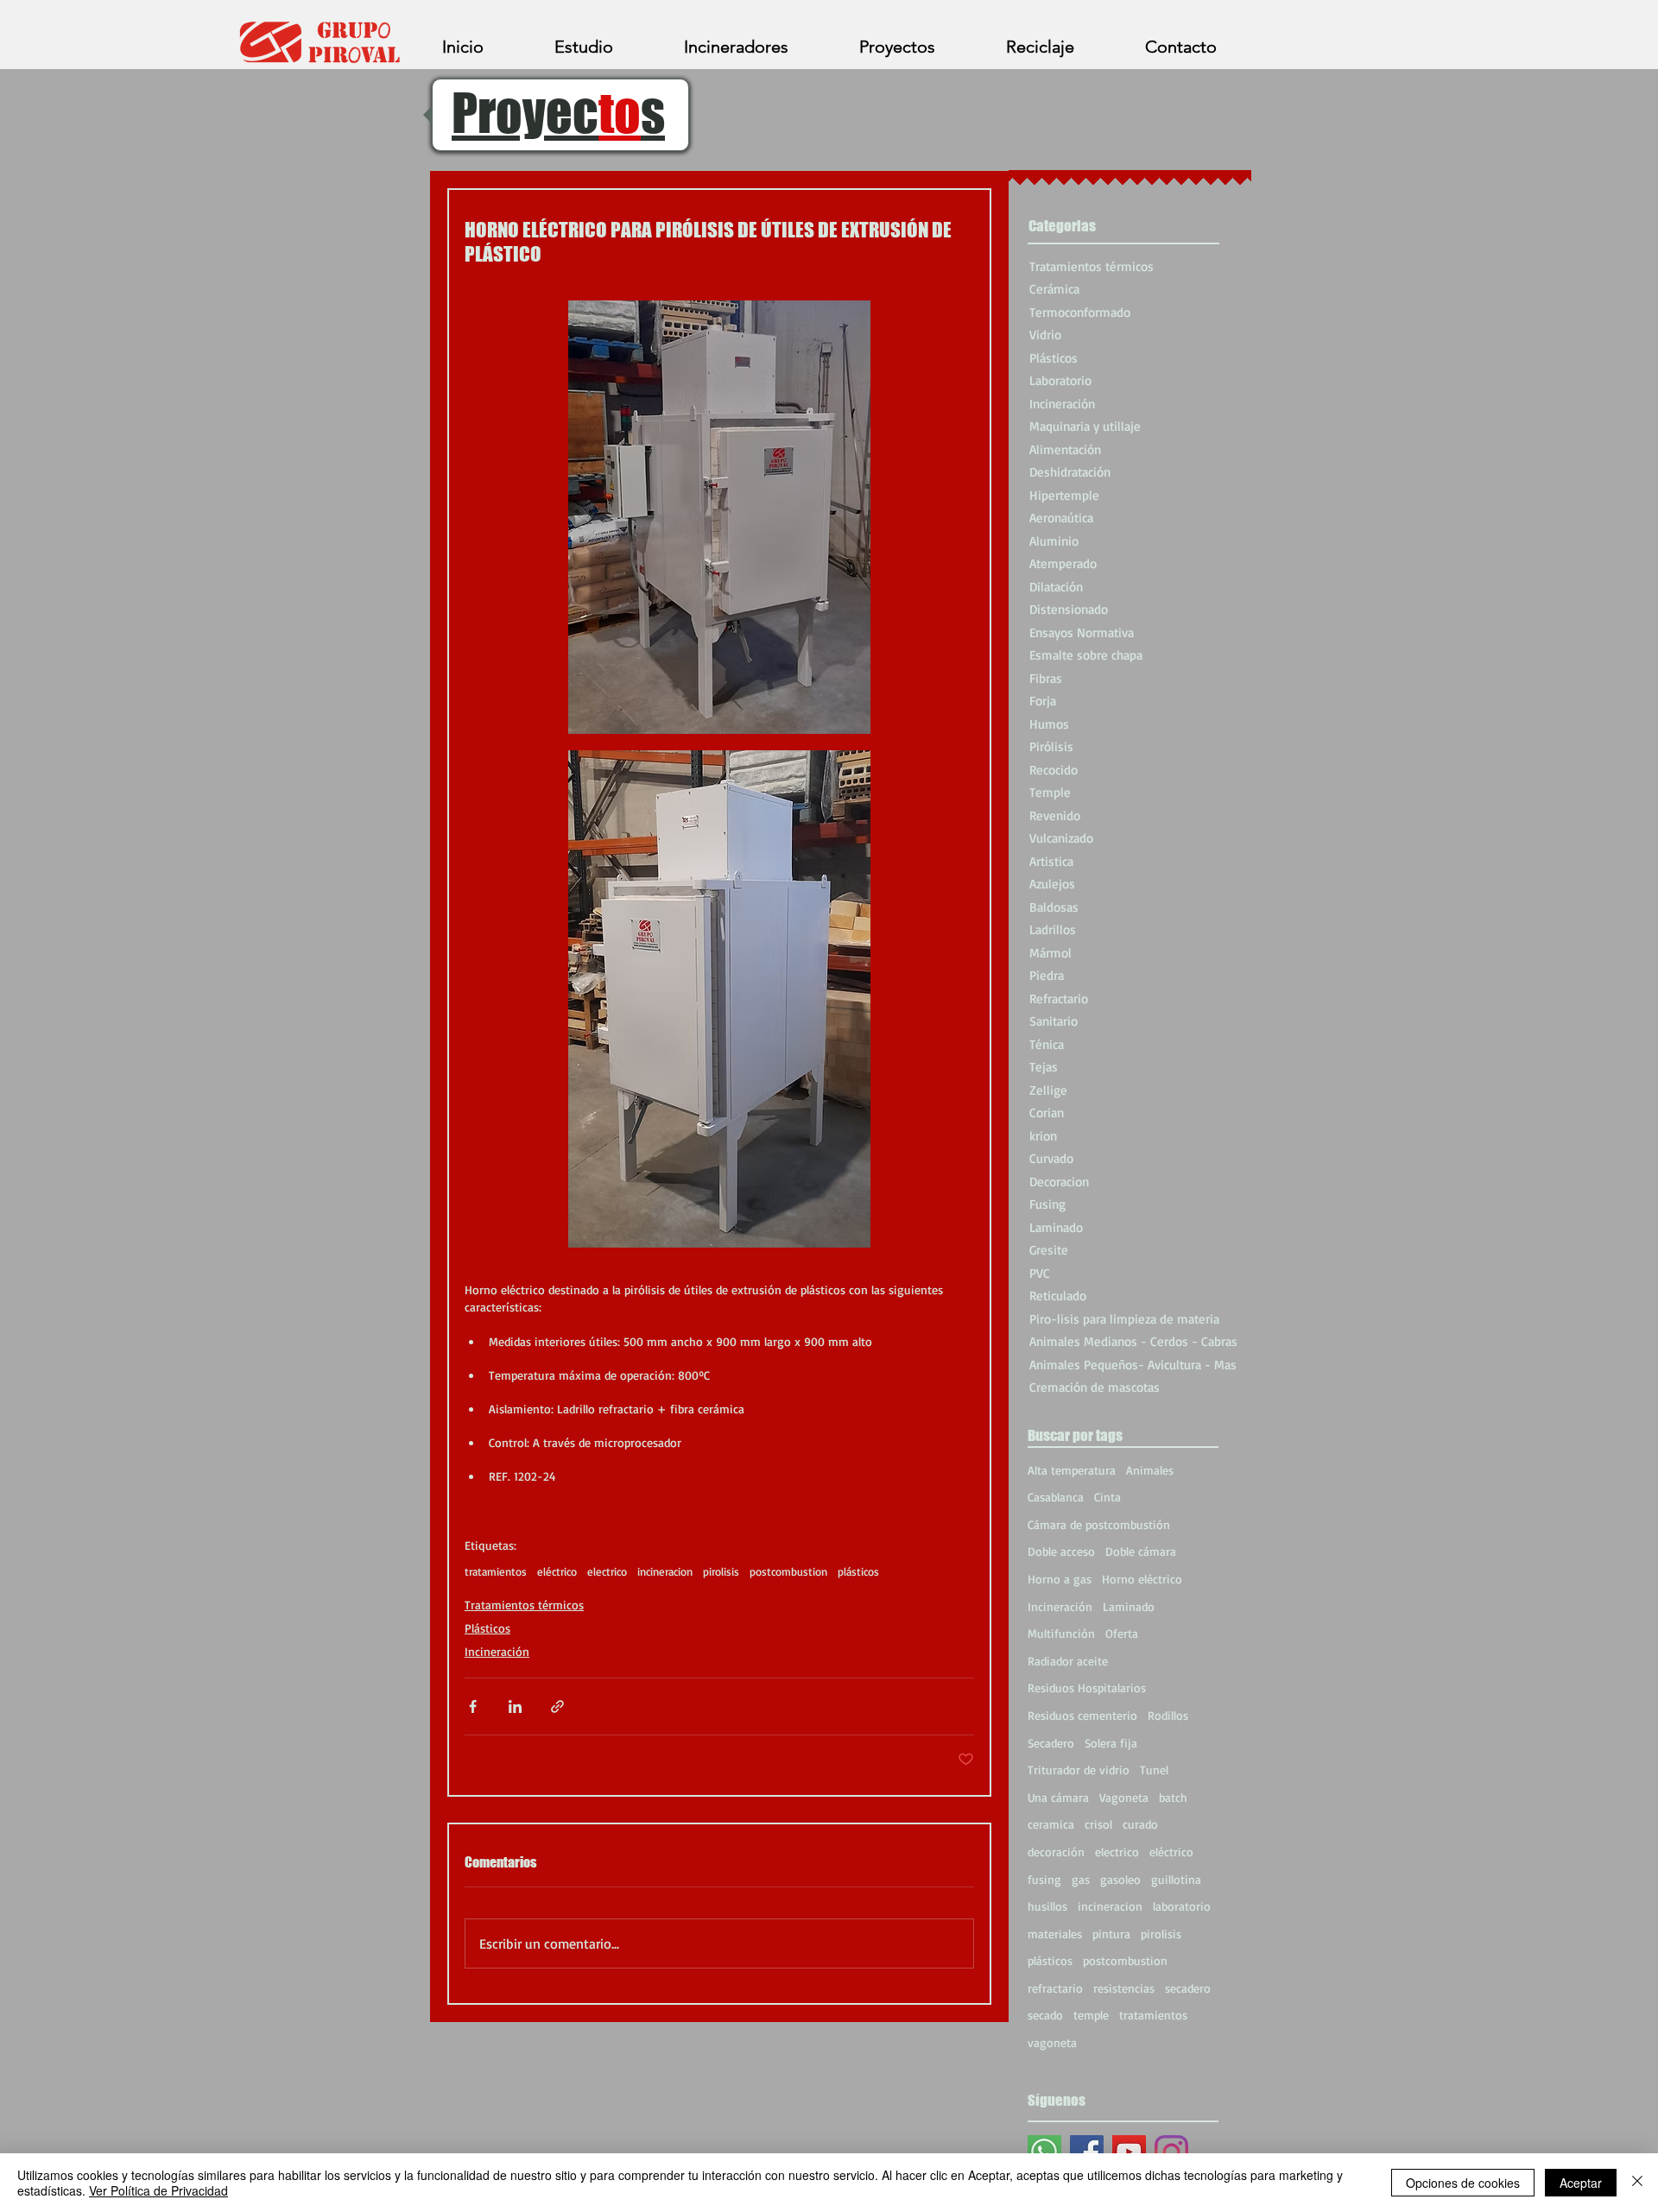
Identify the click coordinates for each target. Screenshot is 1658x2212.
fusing (1044, 1879)
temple (1091, 2015)
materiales (1055, 1934)
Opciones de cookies (1463, 2183)
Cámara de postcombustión (1099, 1524)
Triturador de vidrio (1079, 1770)
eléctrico (557, 1571)
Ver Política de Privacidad (158, 2190)
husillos (1047, 1906)
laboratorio (1182, 1906)
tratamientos (496, 1571)
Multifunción (1061, 1633)
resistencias (1124, 1988)
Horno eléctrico (1142, 1579)
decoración (1056, 1852)
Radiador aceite (1068, 1661)
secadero (1188, 1988)
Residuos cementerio (1082, 1715)
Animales (1150, 1470)
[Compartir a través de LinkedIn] (515, 1706)
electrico (607, 1571)
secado (1045, 2015)
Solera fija (1111, 1743)
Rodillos (1168, 1715)
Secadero (1051, 1743)
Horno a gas (1060, 1579)
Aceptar (1581, 2183)
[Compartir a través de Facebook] (473, 1706)
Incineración (497, 1651)
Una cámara (1058, 1797)
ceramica (1051, 1824)
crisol (1098, 1824)
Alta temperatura (1072, 1470)
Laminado (1129, 1606)
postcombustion (788, 1571)
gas (1081, 1879)
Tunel (1154, 1770)
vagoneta (1052, 2042)
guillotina (1176, 1879)
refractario (1055, 1988)
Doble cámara (1141, 1551)
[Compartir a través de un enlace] (557, 1706)
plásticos (858, 1571)
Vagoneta (1124, 1797)
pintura (1111, 1934)
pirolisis (721, 1571)
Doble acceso (1061, 1551)
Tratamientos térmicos (524, 1605)
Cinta (1107, 1497)
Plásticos (487, 1628)
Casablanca (1056, 1497)
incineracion (665, 1571)
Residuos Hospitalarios (1087, 1687)
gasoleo (1120, 1879)
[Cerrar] (1637, 2183)
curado (1140, 1824)
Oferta (1122, 1633)
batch (1173, 1797)
